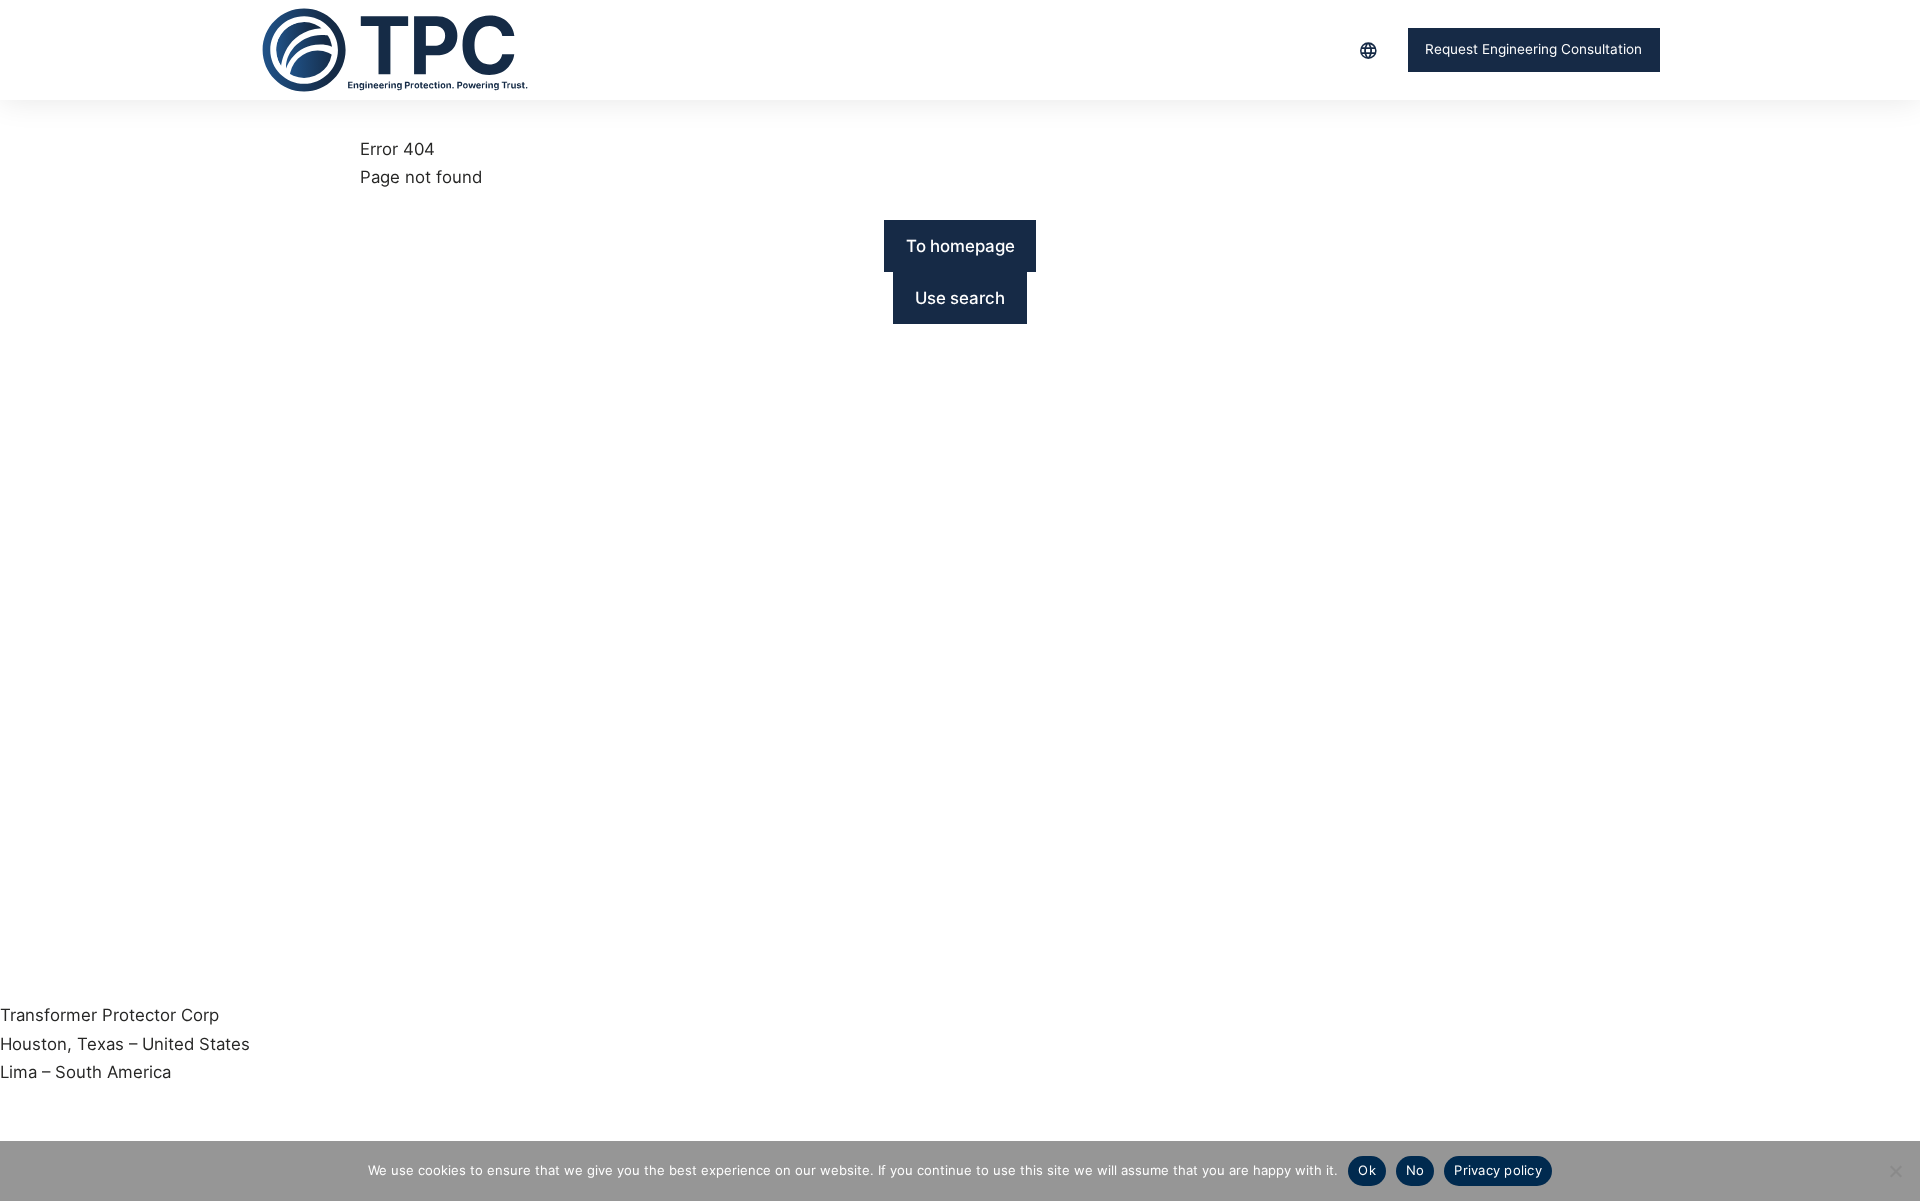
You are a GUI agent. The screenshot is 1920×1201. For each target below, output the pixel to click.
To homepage (960, 246)
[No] (1895, 1171)
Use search (960, 298)
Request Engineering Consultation (1533, 49)
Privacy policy (1498, 1170)
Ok (1367, 1170)
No (1415, 1170)
